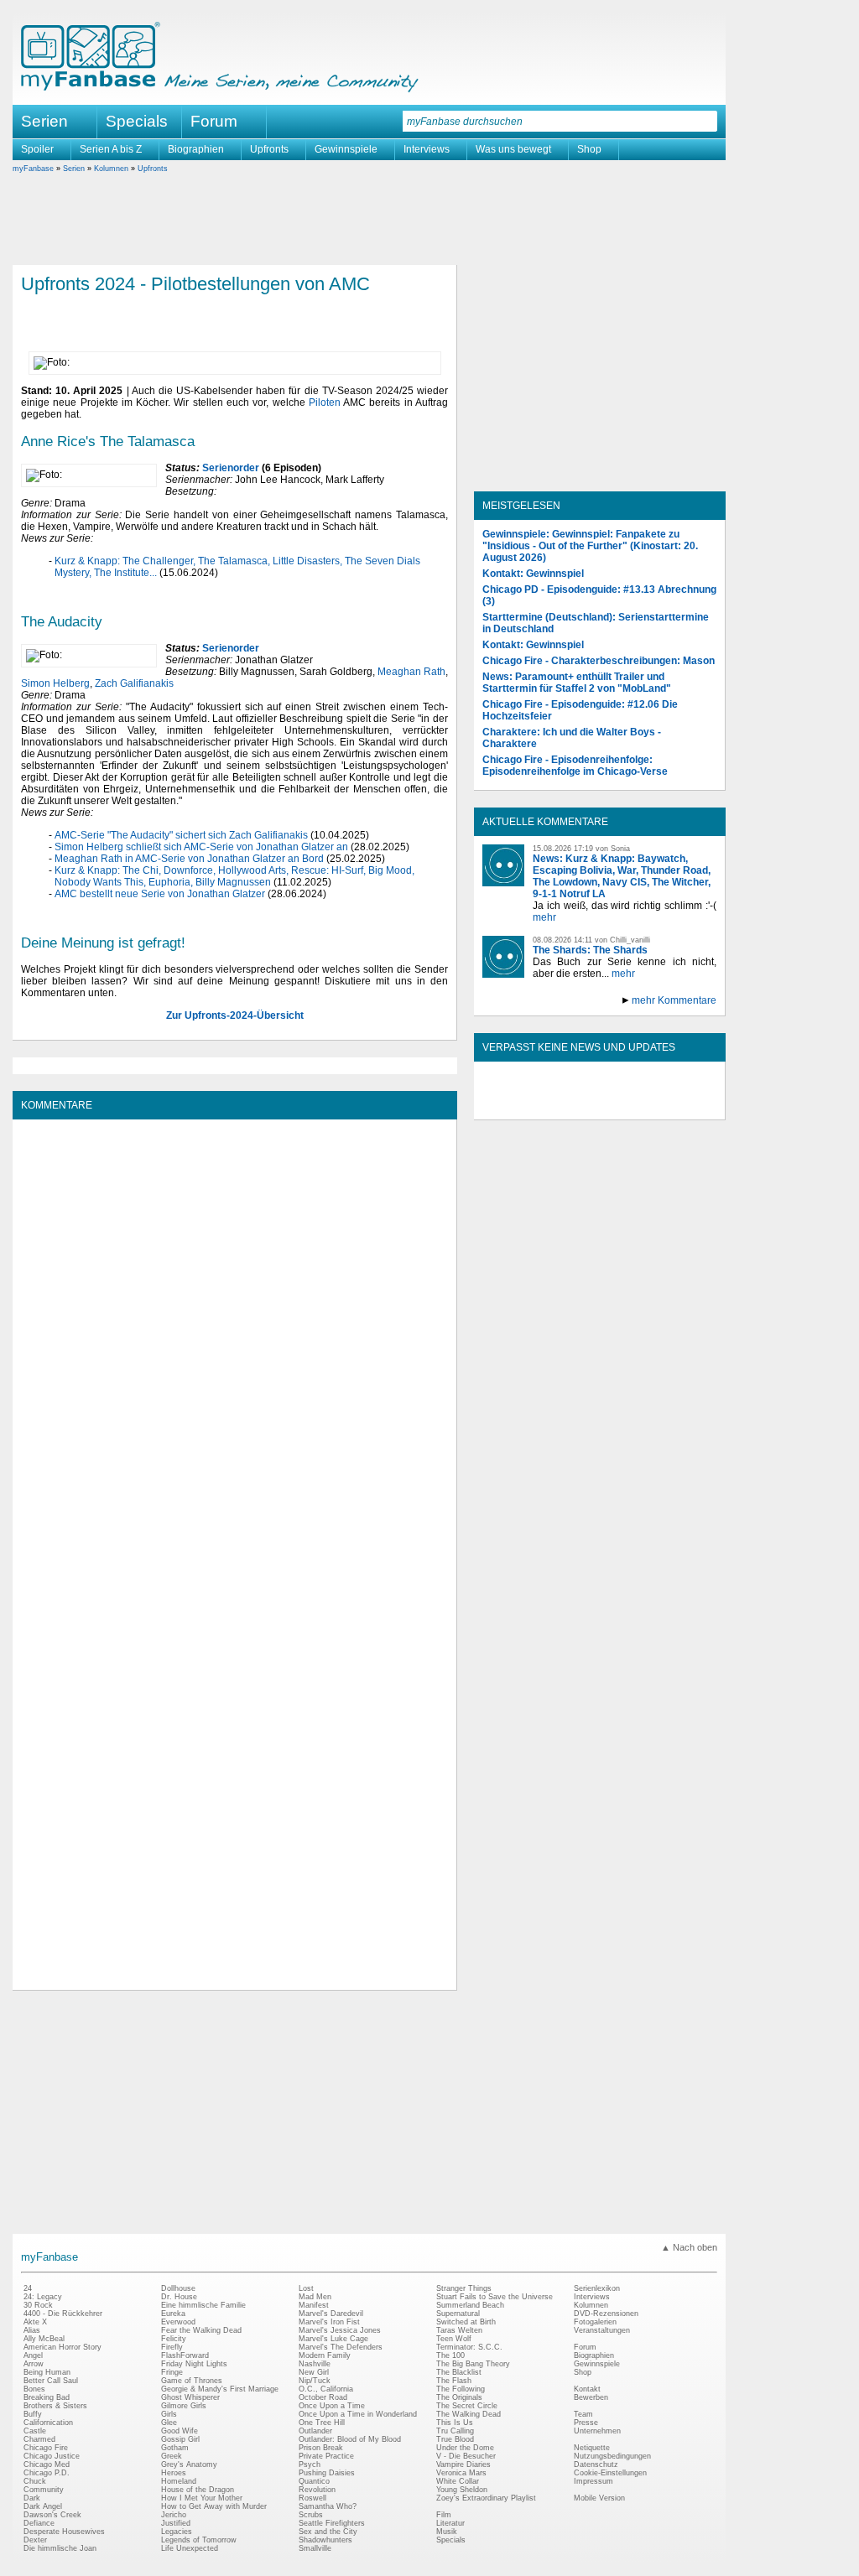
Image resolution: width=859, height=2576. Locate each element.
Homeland (179, 2481)
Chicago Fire (46, 2448)
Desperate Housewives (64, 2532)
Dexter (35, 2540)
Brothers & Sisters (55, 2406)
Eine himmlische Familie (203, 2305)
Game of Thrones (192, 2381)
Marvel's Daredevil (331, 2314)
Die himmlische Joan (60, 2548)
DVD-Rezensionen (606, 2314)
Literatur (450, 2523)
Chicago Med (47, 2464)
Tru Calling (455, 2431)
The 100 (450, 2355)
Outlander (315, 2431)
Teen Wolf (454, 2339)
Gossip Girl (180, 2439)
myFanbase (33, 169)
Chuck (35, 2481)
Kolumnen (111, 169)
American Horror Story (62, 2347)
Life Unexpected (190, 2548)
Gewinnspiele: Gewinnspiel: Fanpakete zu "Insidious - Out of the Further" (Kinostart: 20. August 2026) (590, 546)
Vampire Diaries (463, 2464)
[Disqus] (234, 1337)
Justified (176, 2523)
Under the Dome (465, 2448)
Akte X (35, 2322)
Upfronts (269, 149)
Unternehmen (597, 2431)
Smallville (315, 2548)
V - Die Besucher (466, 2456)
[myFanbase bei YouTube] (677, 1105)
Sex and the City (328, 2532)
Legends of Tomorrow (199, 2540)
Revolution (317, 2490)
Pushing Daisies (327, 2473)
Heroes (174, 2473)
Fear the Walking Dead (201, 2330)
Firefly (172, 2347)
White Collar (458, 2481)
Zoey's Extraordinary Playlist (486, 2498)
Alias (32, 2330)
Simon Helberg (55, 683)
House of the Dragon (198, 2490)
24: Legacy (43, 2297)
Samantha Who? (328, 2506)
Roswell (312, 2498)
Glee (169, 2423)
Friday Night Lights (194, 2364)
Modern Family (325, 2355)
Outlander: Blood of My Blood (350, 2439)
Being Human (47, 2372)
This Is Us (455, 2423)
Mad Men (315, 2297)
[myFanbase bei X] (600, 1105)
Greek (172, 2456)
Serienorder (231, 468)
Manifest (314, 2305)
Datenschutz (596, 2464)
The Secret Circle (467, 2406)
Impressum (593, 2481)
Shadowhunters (325, 2540)
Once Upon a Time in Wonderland (358, 2414)
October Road (323, 2397)
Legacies (177, 2532)
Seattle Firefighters (332, 2523)
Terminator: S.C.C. (469, 2347)
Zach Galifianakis (134, 683)
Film (444, 2515)
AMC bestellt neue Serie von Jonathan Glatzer (160, 894)
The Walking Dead (469, 2414)
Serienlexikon (597, 2288)
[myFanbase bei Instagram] (638, 1105)
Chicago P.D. (47, 2473)
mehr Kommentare (674, 1000)
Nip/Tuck (315, 2381)
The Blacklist (459, 2372)
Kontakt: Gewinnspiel (533, 574)
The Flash (454, 2381)
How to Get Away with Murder (214, 2506)
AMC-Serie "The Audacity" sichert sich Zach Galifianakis (181, 835)
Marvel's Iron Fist (329, 2322)
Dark (32, 2498)
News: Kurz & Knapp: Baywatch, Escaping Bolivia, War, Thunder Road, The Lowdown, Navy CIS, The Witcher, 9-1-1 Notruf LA (622, 876)
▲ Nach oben (689, 2247)
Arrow (34, 2364)
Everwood (178, 2322)
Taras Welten (459, 2330)
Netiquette (592, 2448)
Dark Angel (43, 2506)
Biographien (196, 149)
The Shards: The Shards (590, 950)
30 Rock (38, 2305)
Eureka (173, 2314)
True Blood (455, 2439)
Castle (35, 2431)
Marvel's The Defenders (341, 2347)
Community (44, 2490)
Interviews (427, 149)
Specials (137, 121)
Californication (48, 2423)
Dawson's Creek (52, 2515)
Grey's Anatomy (189, 2464)
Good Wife (180, 2431)
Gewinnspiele (346, 149)
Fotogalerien (595, 2322)
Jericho (174, 2515)
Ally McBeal (44, 2339)
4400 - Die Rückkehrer (63, 2314)
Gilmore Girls (184, 2406)
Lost (306, 2288)
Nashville (315, 2364)
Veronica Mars (461, 2473)
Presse (586, 2423)
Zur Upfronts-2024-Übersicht (235, 1015)
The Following (461, 2389)
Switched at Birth (466, 2322)
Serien (74, 169)
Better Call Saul (51, 2381)
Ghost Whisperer (190, 2397)
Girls (169, 2414)
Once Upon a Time (332, 2406)
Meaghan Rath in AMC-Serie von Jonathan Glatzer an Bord (189, 859)
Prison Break (321, 2448)
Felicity (174, 2339)
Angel (33, 2355)
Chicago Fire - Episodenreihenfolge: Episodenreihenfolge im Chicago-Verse (575, 766)
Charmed (39, 2439)
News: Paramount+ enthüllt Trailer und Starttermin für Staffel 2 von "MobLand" (577, 683)
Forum (214, 121)
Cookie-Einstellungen (610, 2473)
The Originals (459, 2397)
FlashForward (185, 2355)
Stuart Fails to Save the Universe (495, 2297)
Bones (34, 2389)
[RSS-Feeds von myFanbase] (523, 1105)
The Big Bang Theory (473, 2364)
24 (28, 2288)
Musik (447, 2532)
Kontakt (587, 2389)
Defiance (39, 2523)
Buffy (33, 2414)
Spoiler (37, 149)
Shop (589, 149)
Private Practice (326, 2456)
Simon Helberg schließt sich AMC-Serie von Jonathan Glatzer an (201, 847)
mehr (544, 917)
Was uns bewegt (513, 149)
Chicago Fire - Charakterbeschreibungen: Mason (599, 661)
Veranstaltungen (602, 2330)
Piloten (325, 402)
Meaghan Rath (411, 672)
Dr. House (179, 2297)
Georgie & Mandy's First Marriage (220, 2389)
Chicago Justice (52, 2456)
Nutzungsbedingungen (612, 2456)
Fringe (172, 2372)
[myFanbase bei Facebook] (561, 1105)
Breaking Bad (47, 2397)
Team (583, 2414)
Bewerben (591, 2397)
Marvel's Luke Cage (333, 2339)
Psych (310, 2464)
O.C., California (326, 2389)
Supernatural (458, 2314)
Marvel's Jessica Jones (340, 2330)
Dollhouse (178, 2288)
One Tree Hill (322, 2423)
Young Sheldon (462, 2490)
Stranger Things (464, 2288)
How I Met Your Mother (202, 2498)
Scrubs (311, 2515)
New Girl (314, 2372)
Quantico (314, 2481)
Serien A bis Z (111, 149)
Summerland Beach (470, 2305)
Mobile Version (599, 2498)
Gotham (175, 2448)
